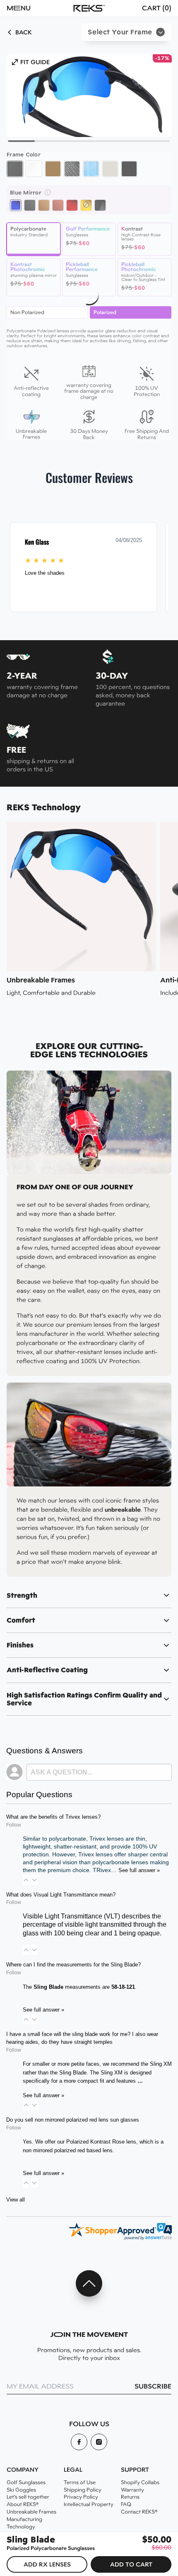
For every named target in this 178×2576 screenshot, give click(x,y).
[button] (31, 8)
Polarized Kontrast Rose (95, 2142)
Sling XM (161, 2064)
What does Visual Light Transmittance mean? (61, 1895)
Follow (14, 1825)
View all (16, 2200)
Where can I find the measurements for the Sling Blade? (73, 1965)
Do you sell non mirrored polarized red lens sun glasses (73, 2120)
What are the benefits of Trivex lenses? (53, 1817)
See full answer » (139, 1870)
